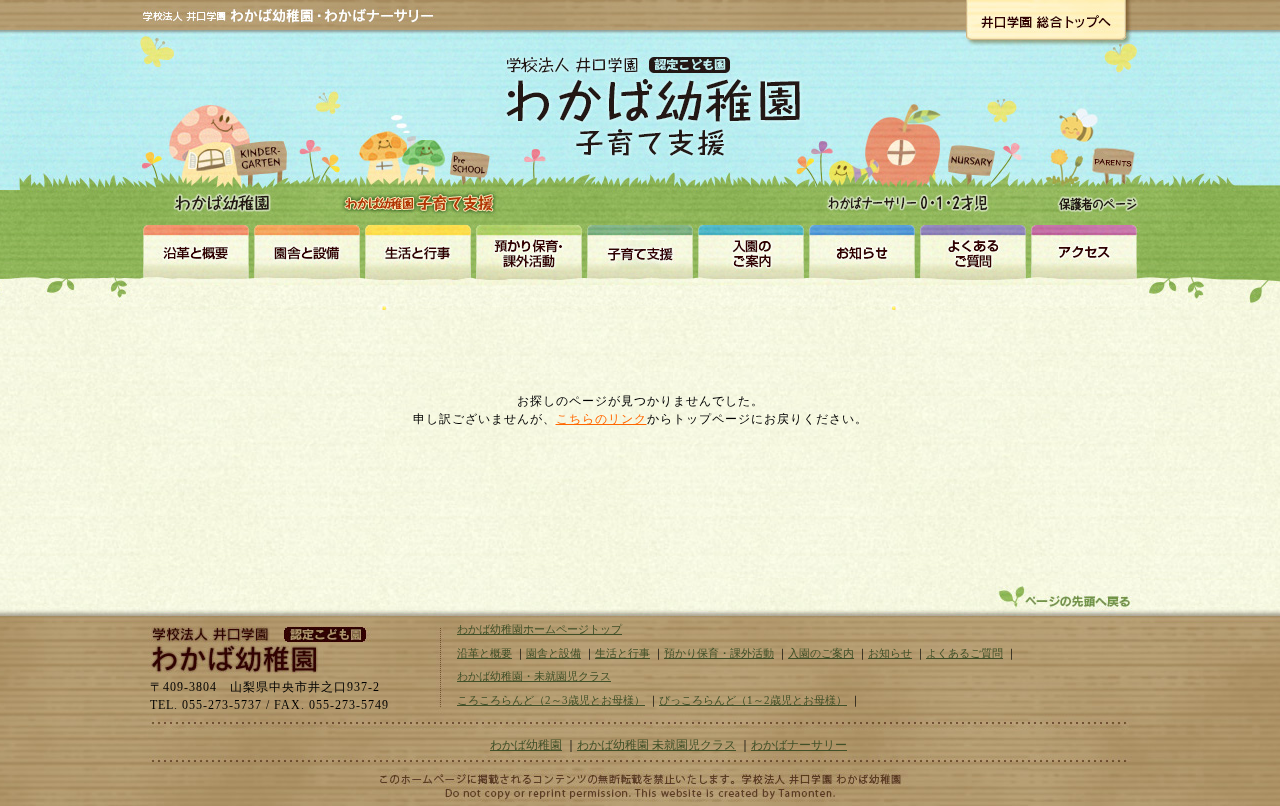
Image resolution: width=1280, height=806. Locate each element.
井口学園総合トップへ (1045, 19)
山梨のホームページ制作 (640, 793)
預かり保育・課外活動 (528, 251)
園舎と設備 (306, 251)
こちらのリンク (601, 419)
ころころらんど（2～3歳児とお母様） (551, 700)
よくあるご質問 (964, 653)
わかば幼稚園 (225, 130)
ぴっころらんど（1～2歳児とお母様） (753, 700)
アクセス (1083, 251)
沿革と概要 (195, 251)
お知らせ (861, 251)
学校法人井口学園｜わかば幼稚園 (255, 647)
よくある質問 (972, 251)
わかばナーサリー (913, 142)
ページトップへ (1066, 597)
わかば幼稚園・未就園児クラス (422, 140)
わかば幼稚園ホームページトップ (539, 629)
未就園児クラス (639, 251)
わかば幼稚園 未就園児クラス (656, 745)
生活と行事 (417, 251)
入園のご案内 (750, 251)
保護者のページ (1092, 142)
